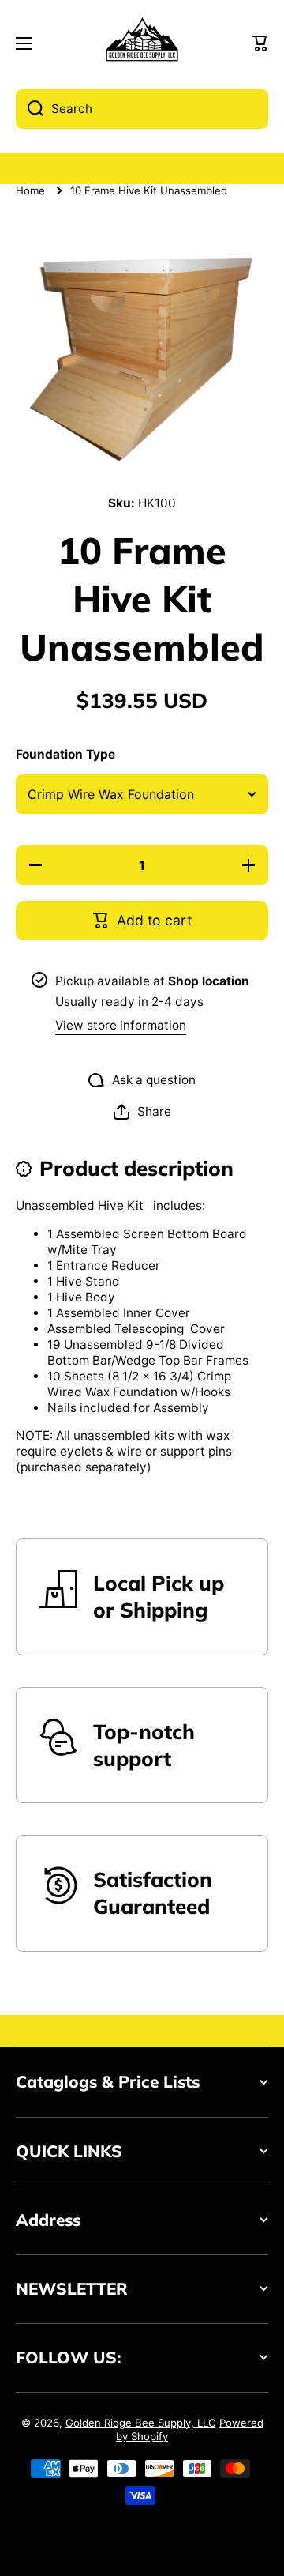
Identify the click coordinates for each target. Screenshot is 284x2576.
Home (30, 190)
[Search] (30, 109)
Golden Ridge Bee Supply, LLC (141, 2423)
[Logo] (142, 44)
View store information (121, 1025)
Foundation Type (65, 754)
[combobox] (142, 109)
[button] (260, 43)
